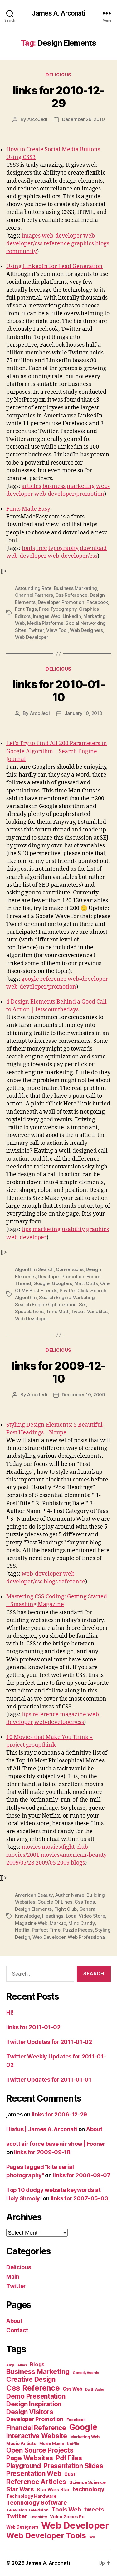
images (31, 236)
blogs (102, 244)
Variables (97, 1311)
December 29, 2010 (83, 119)
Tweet (78, 1311)
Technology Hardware (31, 2496)
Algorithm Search (34, 1269)
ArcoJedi (37, 119)
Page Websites (30, 2458)
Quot (70, 2474)
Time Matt (57, 1311)
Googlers (62, 1283)
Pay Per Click (74, 1290)
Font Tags (26, 609)
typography (63, 548)
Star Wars (20, 2489)
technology (88, 2489)
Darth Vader (95, 2389)
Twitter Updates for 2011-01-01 (49, 2080)
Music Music (51, 2444)
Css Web (72, 2389)
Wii (92, 2537)
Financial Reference (36, 2428)
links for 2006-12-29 (60, 2114)
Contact (17, 2330)
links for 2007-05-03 (80, 2198)
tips (26, 1229)
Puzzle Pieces (78, 1930)
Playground (23, 2466)
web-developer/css (73, 556)
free (42, 548)
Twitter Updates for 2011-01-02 (49, 2042)
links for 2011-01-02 (33, 2027)
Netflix (22, 1930)
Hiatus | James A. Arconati (42, 2129)
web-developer (62, 236)
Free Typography (58, 609)
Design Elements (33, 1909)
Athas (22, 2365)
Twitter (36, 630)
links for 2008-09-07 (82, 2175)
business (54, 486)
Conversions (70, 1269)
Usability (39, 2517)
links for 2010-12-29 (58, 97)
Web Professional (87, 1937)
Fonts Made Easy (28, 509)
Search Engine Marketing (67, 1297)
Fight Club (66, 1909)
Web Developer (32, 637)
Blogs (37, 2364)
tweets (94, 2509)
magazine (73, 1714)
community (22, 251)
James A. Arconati (58, 13)
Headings (53, 1916)
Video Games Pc (67, 2517)
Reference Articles (36, 2482)
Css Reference (71, 595)
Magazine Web (31, 1923)
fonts (28, 548)
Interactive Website (37, 2436)
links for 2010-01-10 (58, 691)
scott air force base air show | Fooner (56, 2144)
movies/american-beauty (74, 1855)
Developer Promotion (61, 602)
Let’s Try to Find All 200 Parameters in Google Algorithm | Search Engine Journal (57, 751)
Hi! (10, 2013)
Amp (10, 2365)
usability (73, 1229)
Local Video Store (85, 1916)
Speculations (29, 1311)
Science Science (88, 2482)
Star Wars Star (53, 2490)
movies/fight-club (65, 1847)
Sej (82, 1305)
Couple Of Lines (55, 1902)
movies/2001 (23, 1855)
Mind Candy (81, 1923)
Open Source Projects (40, 2450)
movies (31, 1847)
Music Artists (21, 2444)
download (93, 548)
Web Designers (86, 630)
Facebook (97, 602)
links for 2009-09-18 (42, 2152)
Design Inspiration (34, 2404)
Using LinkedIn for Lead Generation (54, 266)
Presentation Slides (73, 2466)
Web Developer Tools (46, 2535)
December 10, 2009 (83, 1395)
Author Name (70, 1895)
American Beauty (34, 1895)
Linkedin (72, 616)
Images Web (47, 616)
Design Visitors (30, 2412)
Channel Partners (34, 595)
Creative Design (31, 2379)
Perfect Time (46, 1930)
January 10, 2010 (83, 713)
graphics (83, 244)
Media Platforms (45, 623)
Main (13, 2277)
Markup (58, 1923)
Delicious (58, 75)
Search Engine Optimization (46, 1305)
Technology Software (37, 2502)
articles (31, 486)
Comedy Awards (86, 2373)
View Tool (57, 630)
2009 (63, 1863)
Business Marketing (76, 588)
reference (57, 244)
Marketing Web (85, 2437)
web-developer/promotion (69, 494)
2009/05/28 (20, 1863)
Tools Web (66, 2509)
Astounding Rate (33, 588)
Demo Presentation (36, 2396)
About (94, 2129)
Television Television (27, 2510)
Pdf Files (69, 2458)
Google (41, 1283)
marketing (81, 486)
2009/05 (46, 1863)
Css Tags (85, 1902)
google (30, 979)
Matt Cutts (86, 1283)
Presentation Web (34, 2474)
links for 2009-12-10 (58, 1372)
